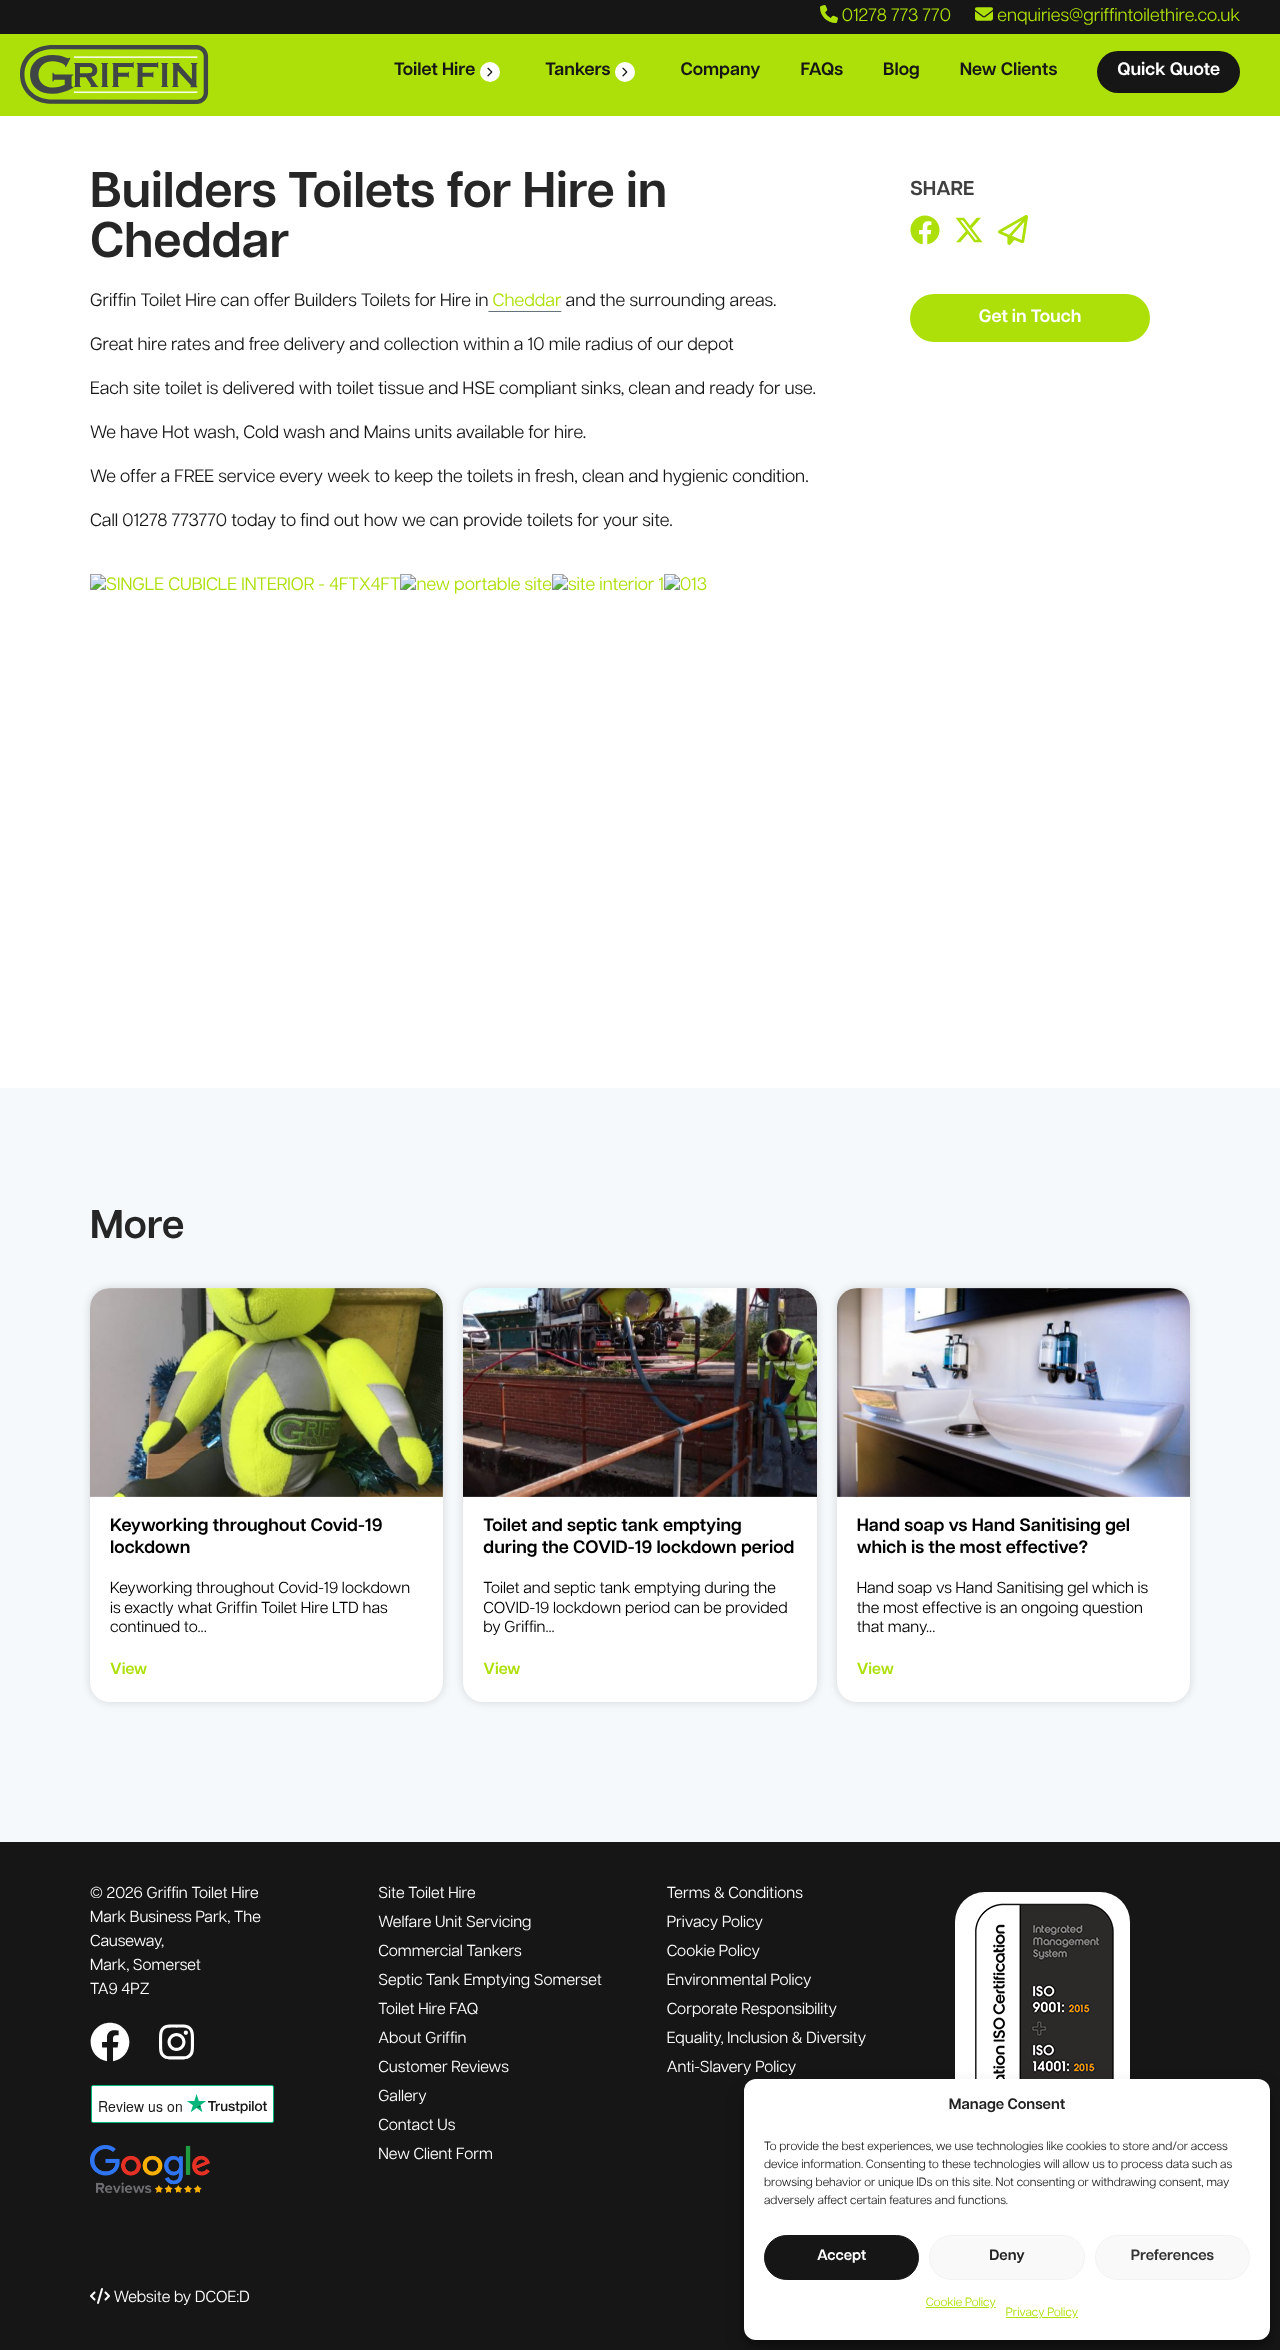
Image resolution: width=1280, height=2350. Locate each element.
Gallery (402, 2097)
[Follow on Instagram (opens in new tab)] (176, 2047)
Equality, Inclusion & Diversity (766, 2039)
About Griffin (422, 2039)
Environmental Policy (739, 1981)
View (128, 1670)
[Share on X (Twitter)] (969, 233)
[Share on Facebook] (925, 233)
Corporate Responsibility (752, 2010)
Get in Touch (1030, 318)
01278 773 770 (894, 17)
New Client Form (435, 2155)
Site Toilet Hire (426, 1894)
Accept (841, 2256)
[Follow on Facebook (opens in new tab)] (114, 2047)
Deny (1007, 2256)
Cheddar (524, 302)
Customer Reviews (443, 2068)
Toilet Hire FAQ (428, 2010)
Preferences (1172, 2256)
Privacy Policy (1042, 2313)
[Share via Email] (1013, 233)
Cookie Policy (961, 2303)
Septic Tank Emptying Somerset (489, 1981)
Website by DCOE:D (182, 2298)
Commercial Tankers (449, 1952)
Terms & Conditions (735, 1894)
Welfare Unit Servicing (454, 1923)
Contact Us (416, 2126)
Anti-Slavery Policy (732, 2068)
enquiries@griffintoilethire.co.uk (1116, 17)
